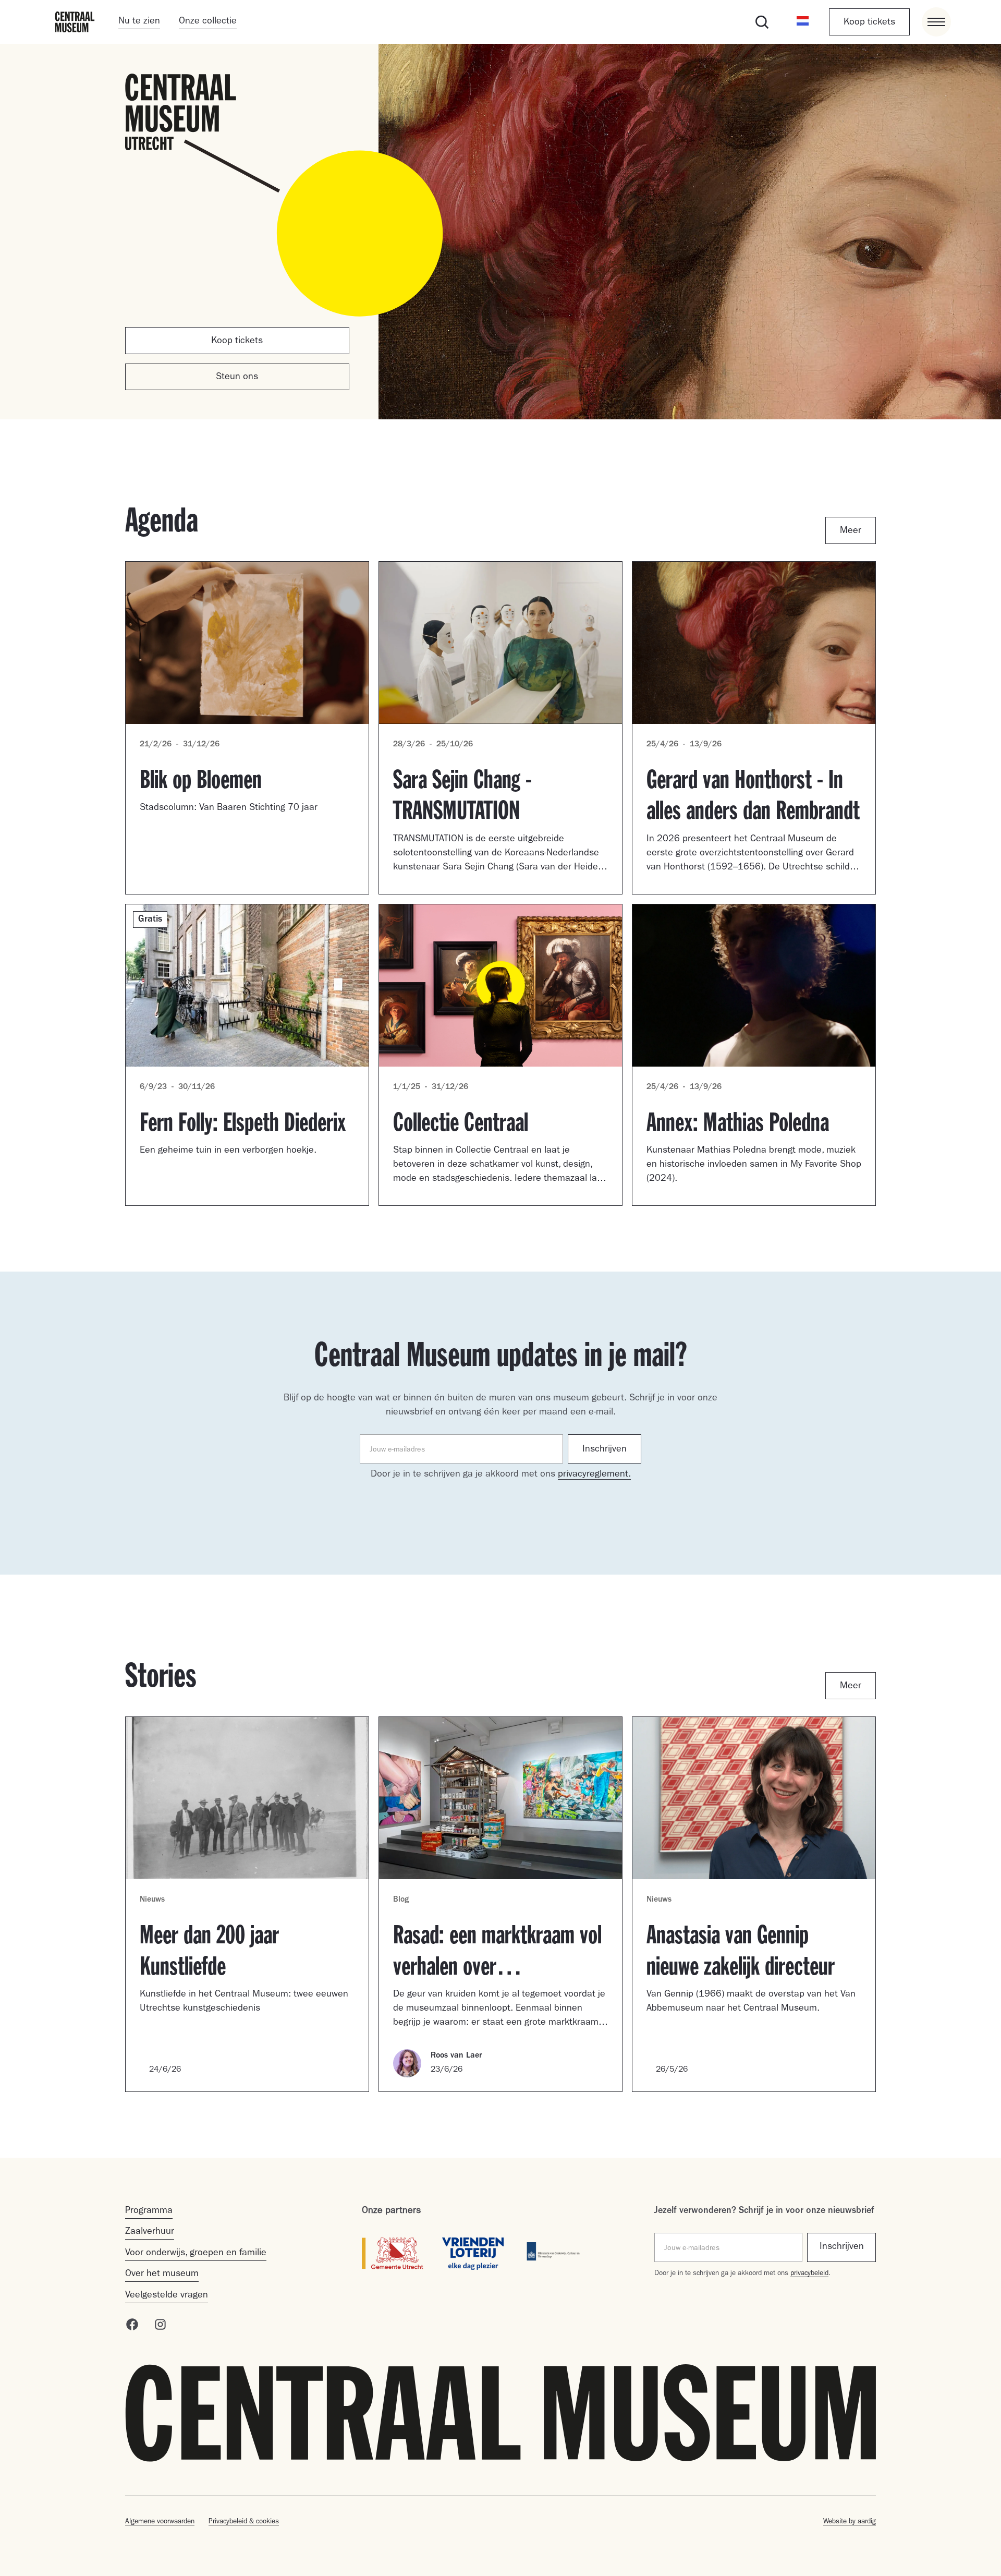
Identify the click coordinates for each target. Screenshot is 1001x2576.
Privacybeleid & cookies (244, 2522)
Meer (851, 531)
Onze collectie (208, 22)
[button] (803, 22)
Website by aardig (850, 2522)
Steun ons (237, 378)
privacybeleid (809, 2274)
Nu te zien (139, 22)
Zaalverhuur (150, 2232)
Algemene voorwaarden (160, 2522)
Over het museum (162, 2275)
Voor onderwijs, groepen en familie (196, 2254)
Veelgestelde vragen (167, 2296)
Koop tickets (869, 23)
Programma (149, 2211)
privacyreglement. (594, 1475)
